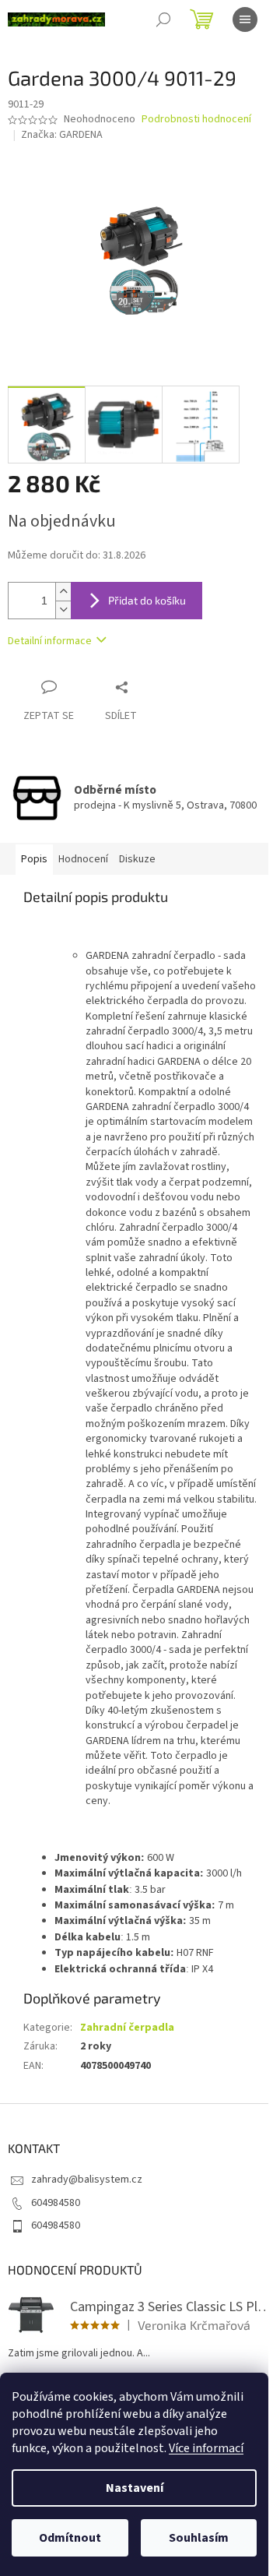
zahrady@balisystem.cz (87, 2180)
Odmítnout (70, 2538)
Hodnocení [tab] (83, 859)
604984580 (56, 2203)
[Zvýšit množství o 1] (63, 592)
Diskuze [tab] (137, 859)
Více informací (206, 2448)
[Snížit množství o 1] (63, 610)
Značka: (62, 135)
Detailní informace (50, 641)
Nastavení (135, 2488)
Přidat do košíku (147, 600)
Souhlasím (199, 2538)
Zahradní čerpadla (127, 2028)
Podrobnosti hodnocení (196, 120)
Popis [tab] (34, 859)
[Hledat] (163, 19)
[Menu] (245, 19)
